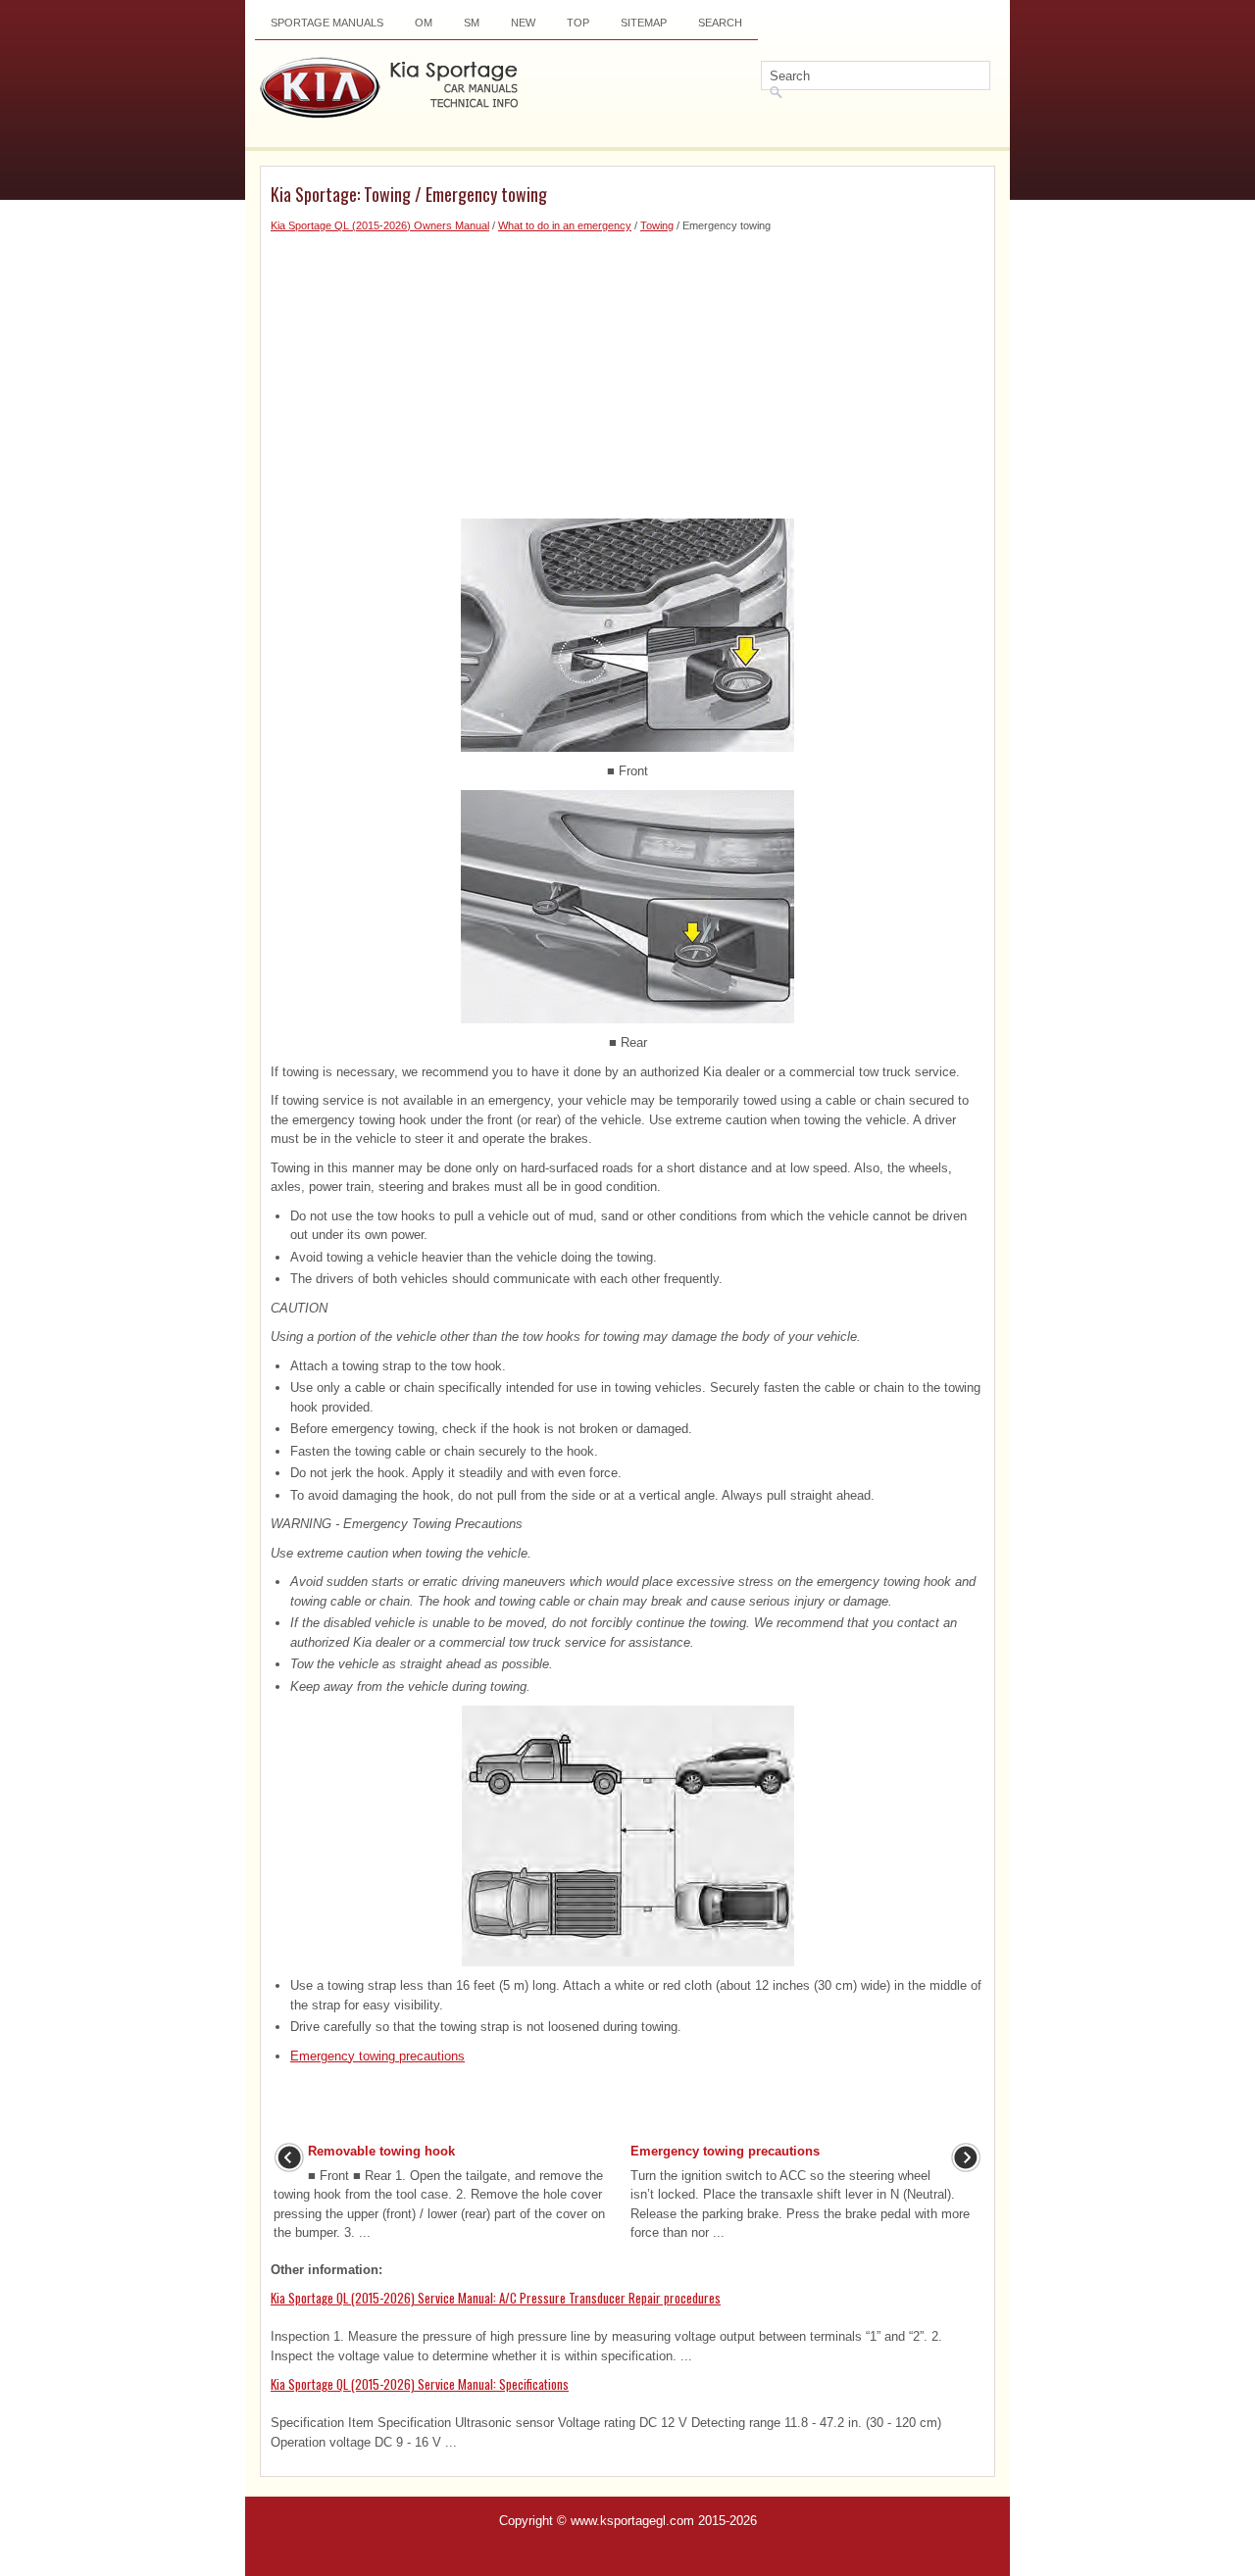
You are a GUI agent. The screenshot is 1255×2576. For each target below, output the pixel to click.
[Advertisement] (627, 372)
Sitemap (644, 23)
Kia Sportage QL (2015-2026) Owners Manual (380, 225)
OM (424, 23)
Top (578, 23)
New (523, 23)
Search (720, 23)
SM (472, 23)
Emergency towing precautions (377, 2056)
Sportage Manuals (327, 23)
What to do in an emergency (565, 225)
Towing (657, 225)
